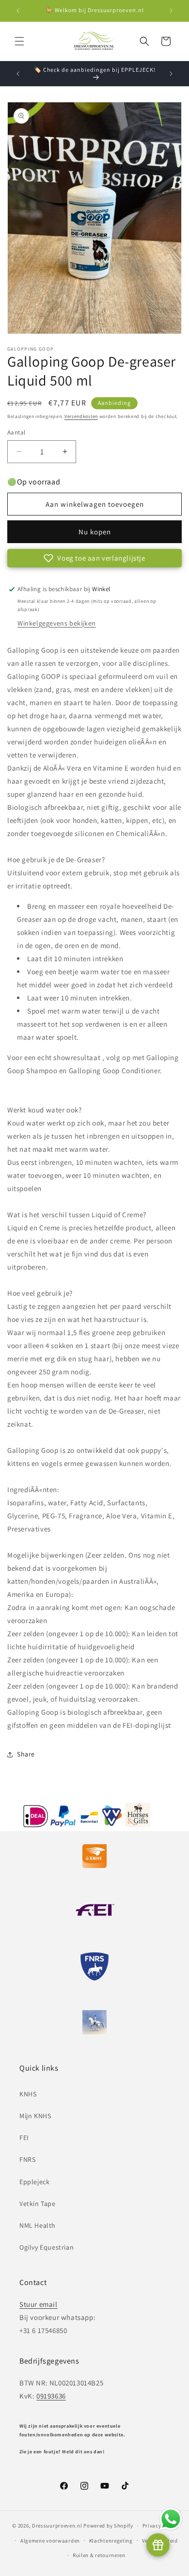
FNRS (27, 2159)
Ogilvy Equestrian (47, 2247)
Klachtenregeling (111, 2541)
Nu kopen (95, 532)
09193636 (51, 2396)
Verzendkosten (81, 416)
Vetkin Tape (38, 2204)
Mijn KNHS (35, 2116)
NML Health (38, 2225)
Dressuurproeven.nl (57, 2526)
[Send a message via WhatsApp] (171, 2519)
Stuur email (39, 2304)
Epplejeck (34, 2182)
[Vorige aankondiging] (18, 11)
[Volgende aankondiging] (171, 11)
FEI (24, 2138)
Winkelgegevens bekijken (57, 623)
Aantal (16, 432)
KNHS (28, 2094)
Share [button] (26, 1754)
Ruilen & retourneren (99, 2555)
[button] (19, 41)
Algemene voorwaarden (50, 2541)
